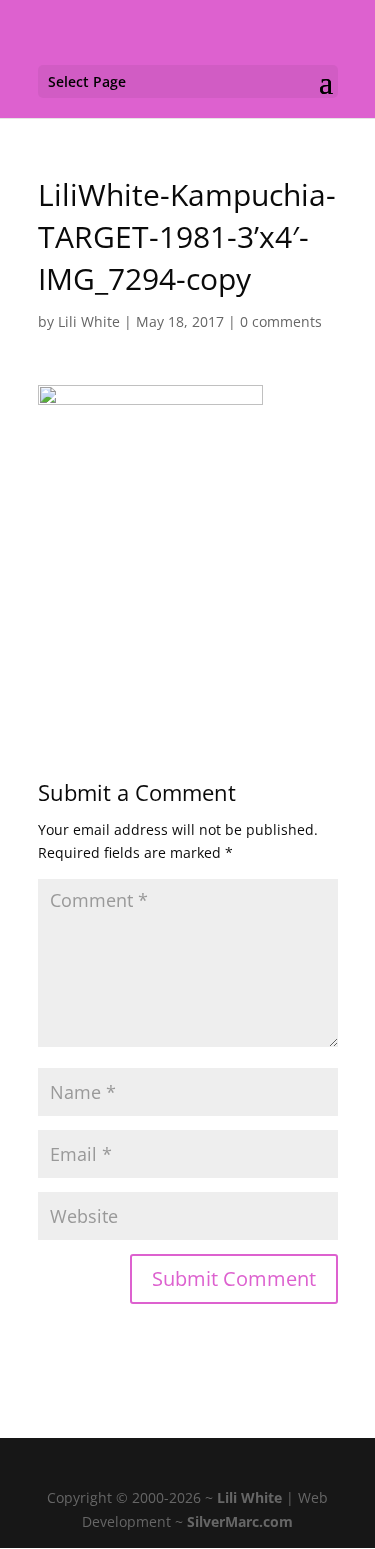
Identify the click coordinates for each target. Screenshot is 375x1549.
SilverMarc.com (240, 1521)
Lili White (89, 321)
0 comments (281, 321)
